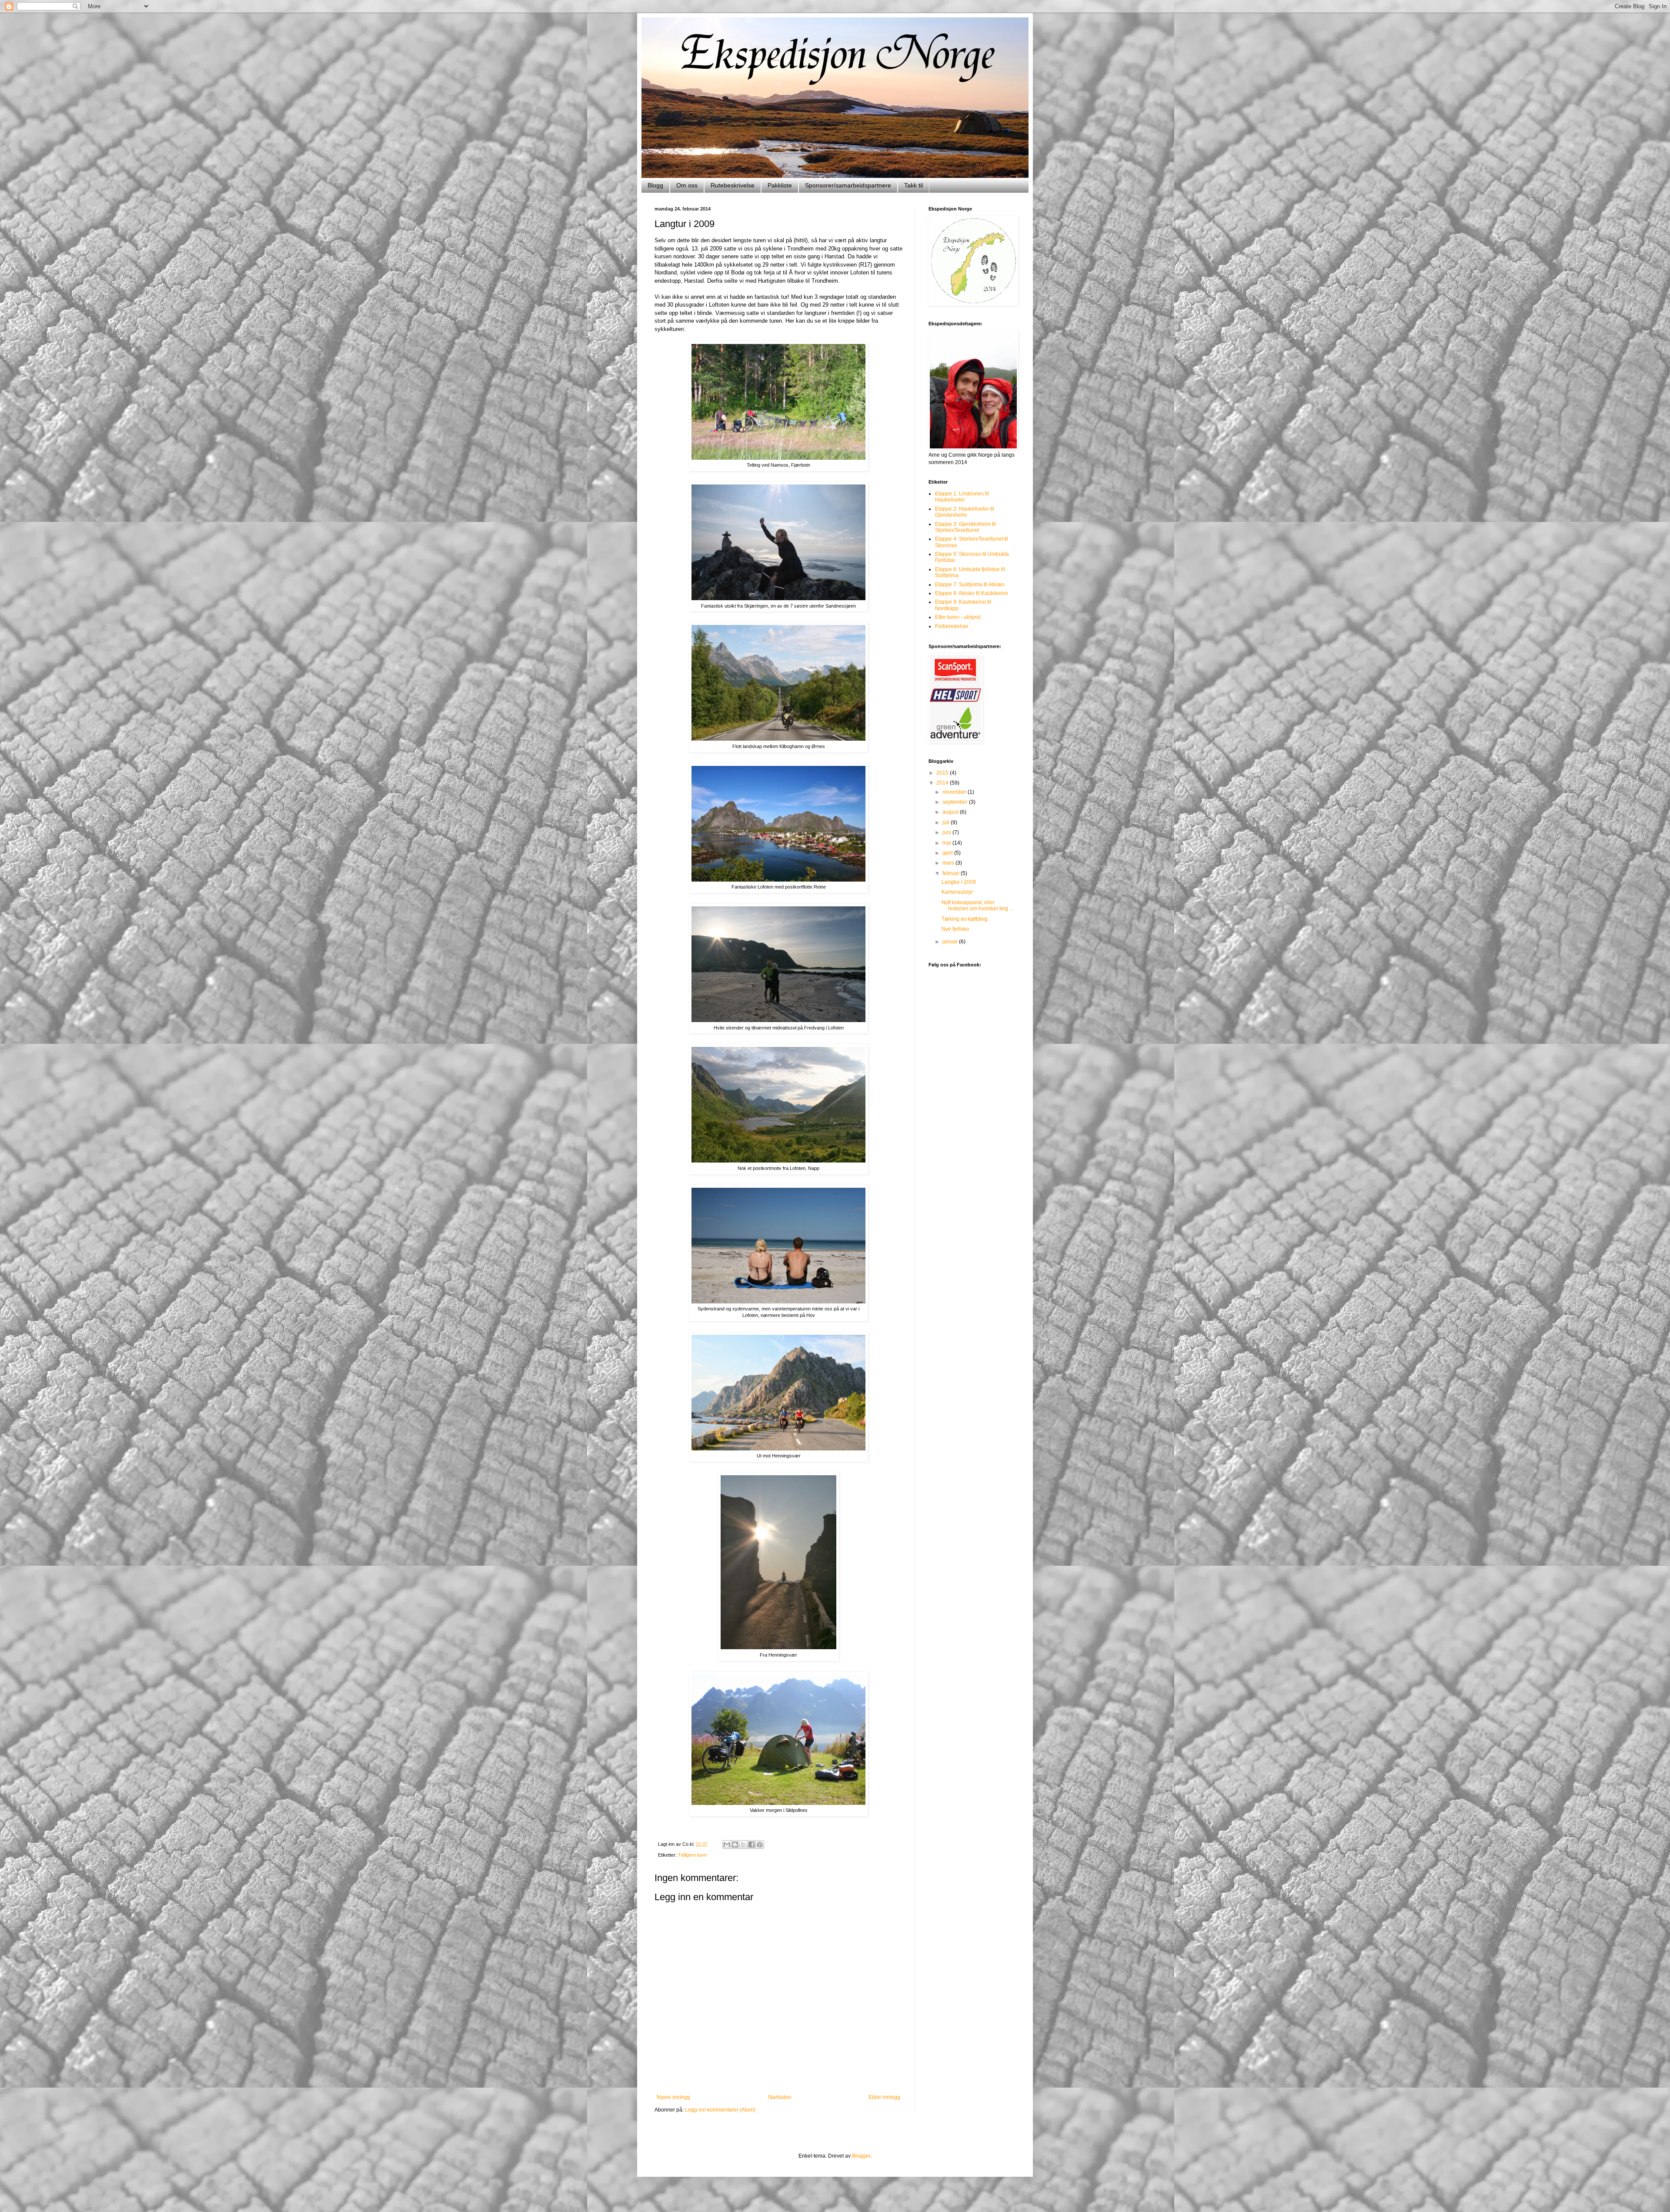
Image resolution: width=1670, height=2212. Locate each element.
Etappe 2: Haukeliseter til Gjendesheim (965, 512)
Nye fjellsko (955, 929)
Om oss (687, 185)
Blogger (861, 2156)
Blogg (655, 185)
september (956, 802)
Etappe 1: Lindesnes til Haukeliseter (962, 497)
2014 (943, 783)
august (951, 812)
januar (951, 942)
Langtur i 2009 (959, 882)
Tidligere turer (693, 1855)
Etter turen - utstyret (958, 617)
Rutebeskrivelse (733, 185)
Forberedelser (952, 626)
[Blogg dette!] (735, 1844)
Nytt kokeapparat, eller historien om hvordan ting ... (977, 906)
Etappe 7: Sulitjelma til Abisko (970, 585)
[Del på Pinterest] (760, 1844)
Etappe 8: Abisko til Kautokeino (972, 593)
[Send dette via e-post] (727, 1844)
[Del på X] (743, 1844)
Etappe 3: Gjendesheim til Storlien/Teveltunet (965, 527)
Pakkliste (780, 185)
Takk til (913, 185)
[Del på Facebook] (751, 1844)
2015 (943, 773)
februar (952, 873)
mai (947, 843)
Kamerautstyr (957, 892)
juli (947, 822)
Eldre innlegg (884, 2097)
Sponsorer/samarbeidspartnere (848, 185)
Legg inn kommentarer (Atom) (720, 2110)
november (955, 792)
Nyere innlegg (673, 2097)
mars (949, 863)
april (948, 853)
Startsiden (780, 2097)
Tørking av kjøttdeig (965, 919)
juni (947, 832)
